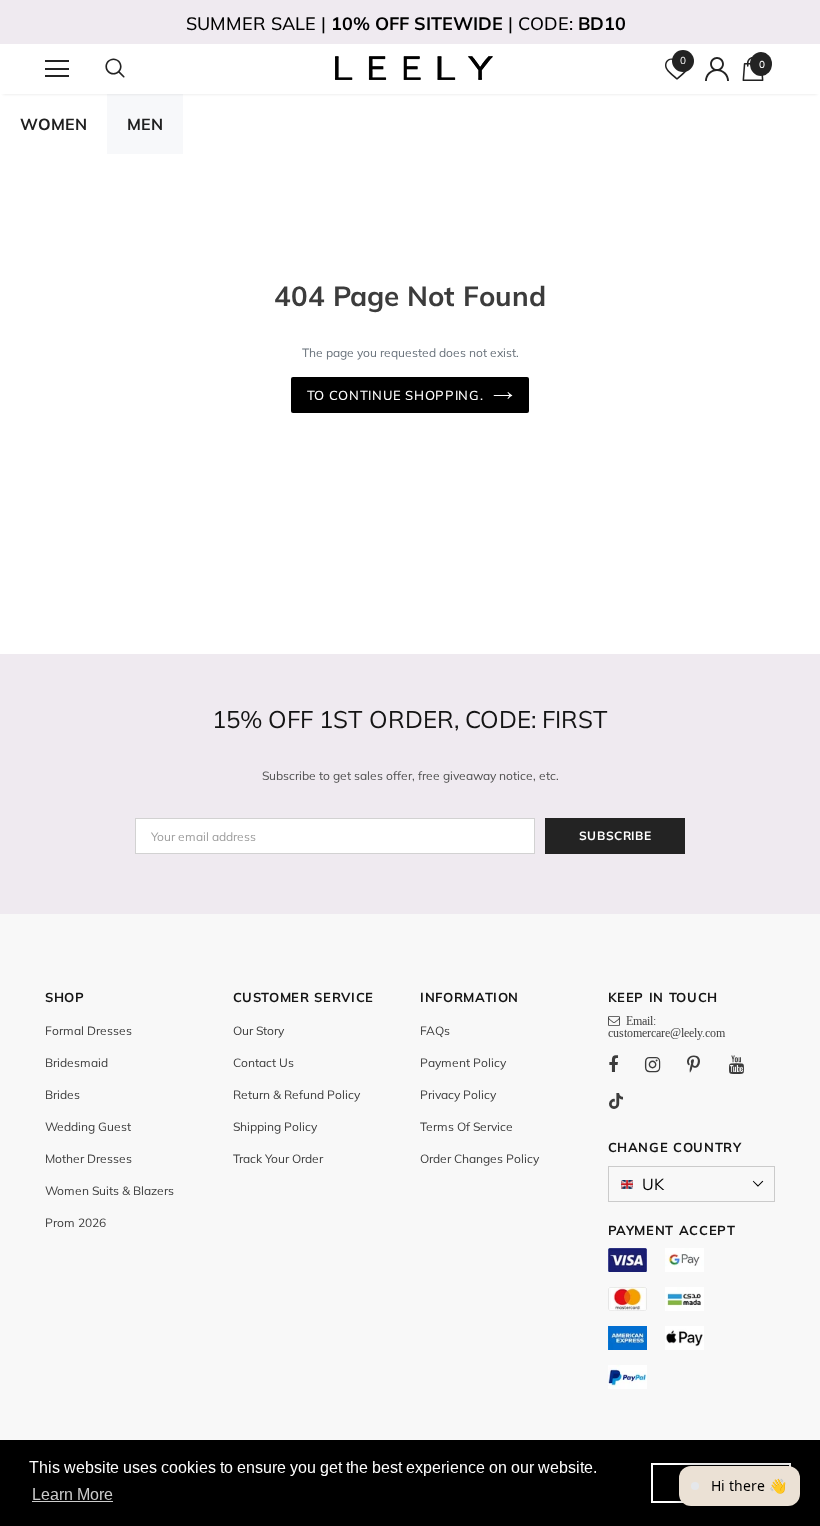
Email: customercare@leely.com (666, 1027)
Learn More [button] (72, 1494)
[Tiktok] (626, 1101)
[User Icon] (717, 69)
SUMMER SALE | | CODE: (406, 23)
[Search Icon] (135, 69)
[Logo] (412, 68)
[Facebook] (626, 1064)
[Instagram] (663, 1064)
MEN (145, 124)
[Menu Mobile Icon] (57, 69)
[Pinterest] (705, 1064)
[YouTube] (747, 1064)
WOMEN (53, 124)
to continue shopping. (395, 395)
